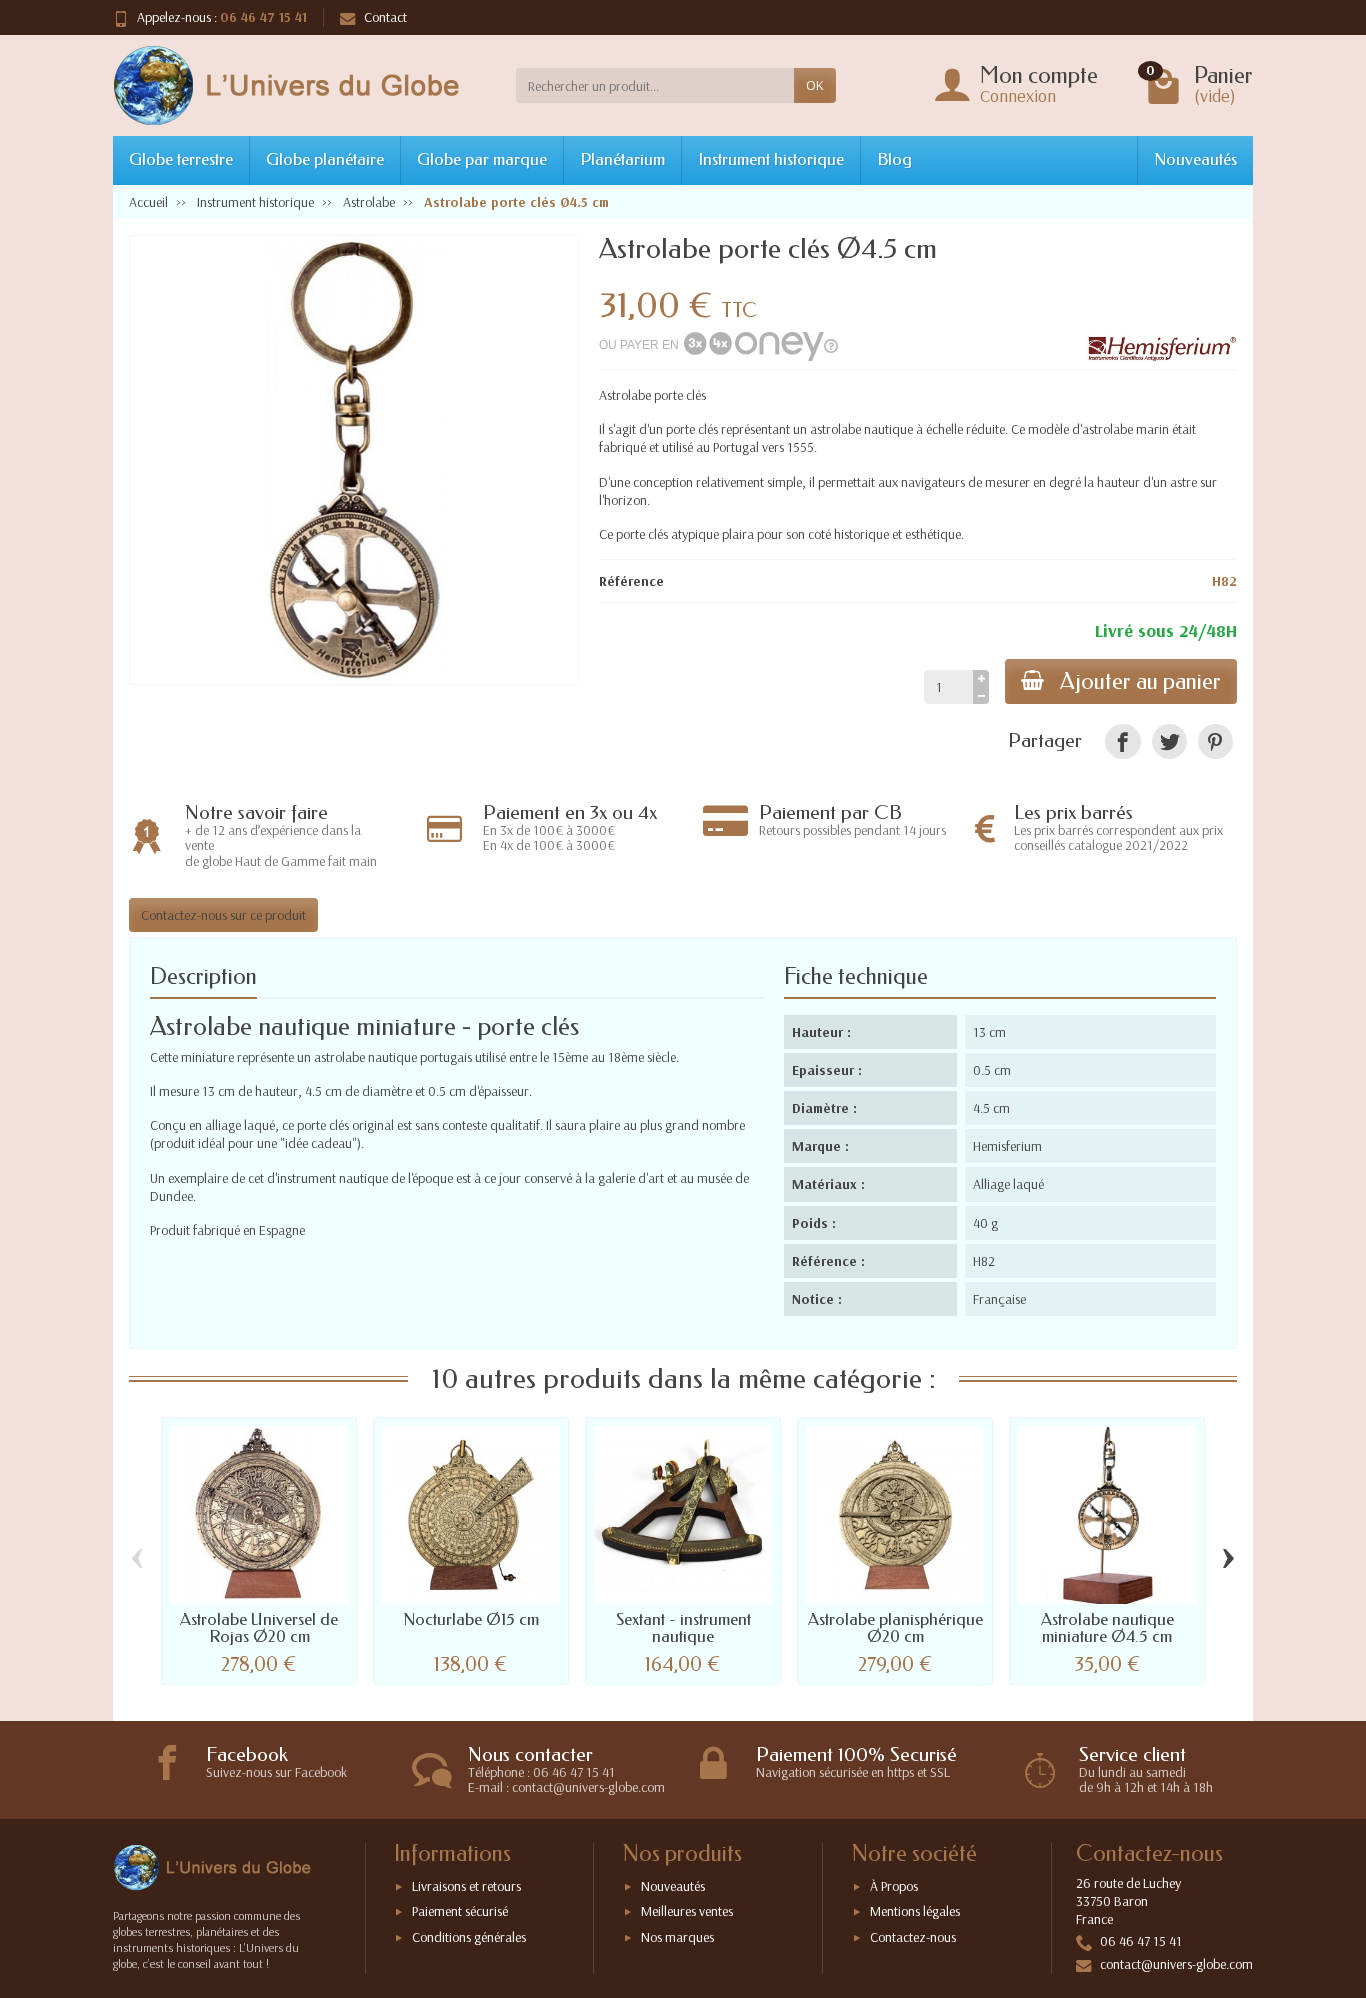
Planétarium (622, 159)
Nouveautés (1195, 159)
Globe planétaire (325, 159)
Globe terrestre (181, 159)
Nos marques (677, 1937)
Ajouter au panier (1140, 681)
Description (203, 976)
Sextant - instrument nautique (683, 1628)
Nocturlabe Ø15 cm (471, 1619)
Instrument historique (771, 159)
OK (815, 85)
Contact (385, 17)
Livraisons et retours (466, 1886)
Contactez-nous (913, 1937)
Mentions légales (915, 1911)
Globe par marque (482, 159)
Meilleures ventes (687, 1911)
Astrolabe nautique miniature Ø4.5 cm (1107, 1628)
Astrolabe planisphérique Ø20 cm (895, 1628)
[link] (1122, 741)
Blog (894, 159)
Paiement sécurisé (460, 1911)
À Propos (894, 1886)
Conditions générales (469, 1937)
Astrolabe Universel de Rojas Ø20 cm (259, 1628)
